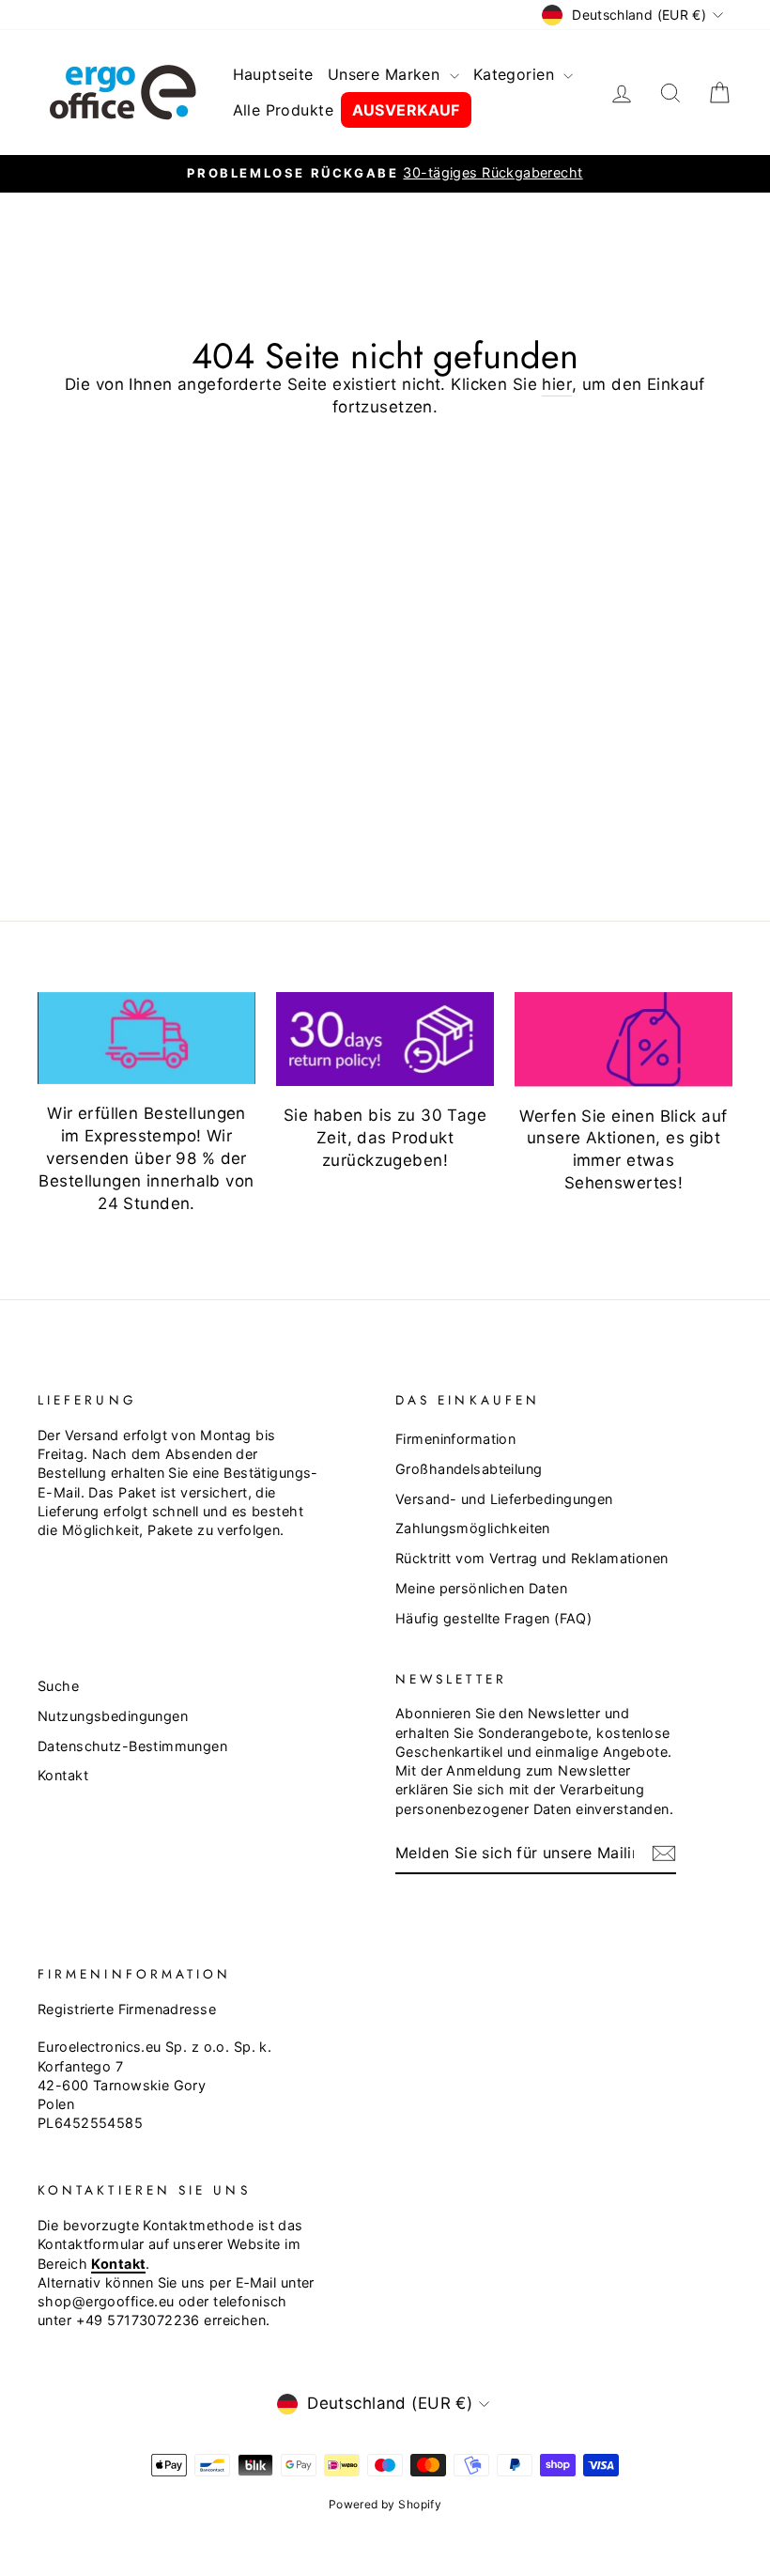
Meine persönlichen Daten (481, 1588)
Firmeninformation (455, 1439)
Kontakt (63, 1775)
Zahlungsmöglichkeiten (473, 1528)
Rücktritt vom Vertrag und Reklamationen (532, 1558)
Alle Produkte (284, 110)
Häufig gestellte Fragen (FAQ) (493, 1618)
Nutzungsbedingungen (113, 1716)
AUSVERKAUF (406, 110)
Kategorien (516, 74)
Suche (58, 1686)
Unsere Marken (386, 74)
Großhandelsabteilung (469, 1469)
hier (557, 384)
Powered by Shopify (385, 2504)
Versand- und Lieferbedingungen (504, 1499)
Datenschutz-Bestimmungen (132, 1746)
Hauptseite (273, 74)
